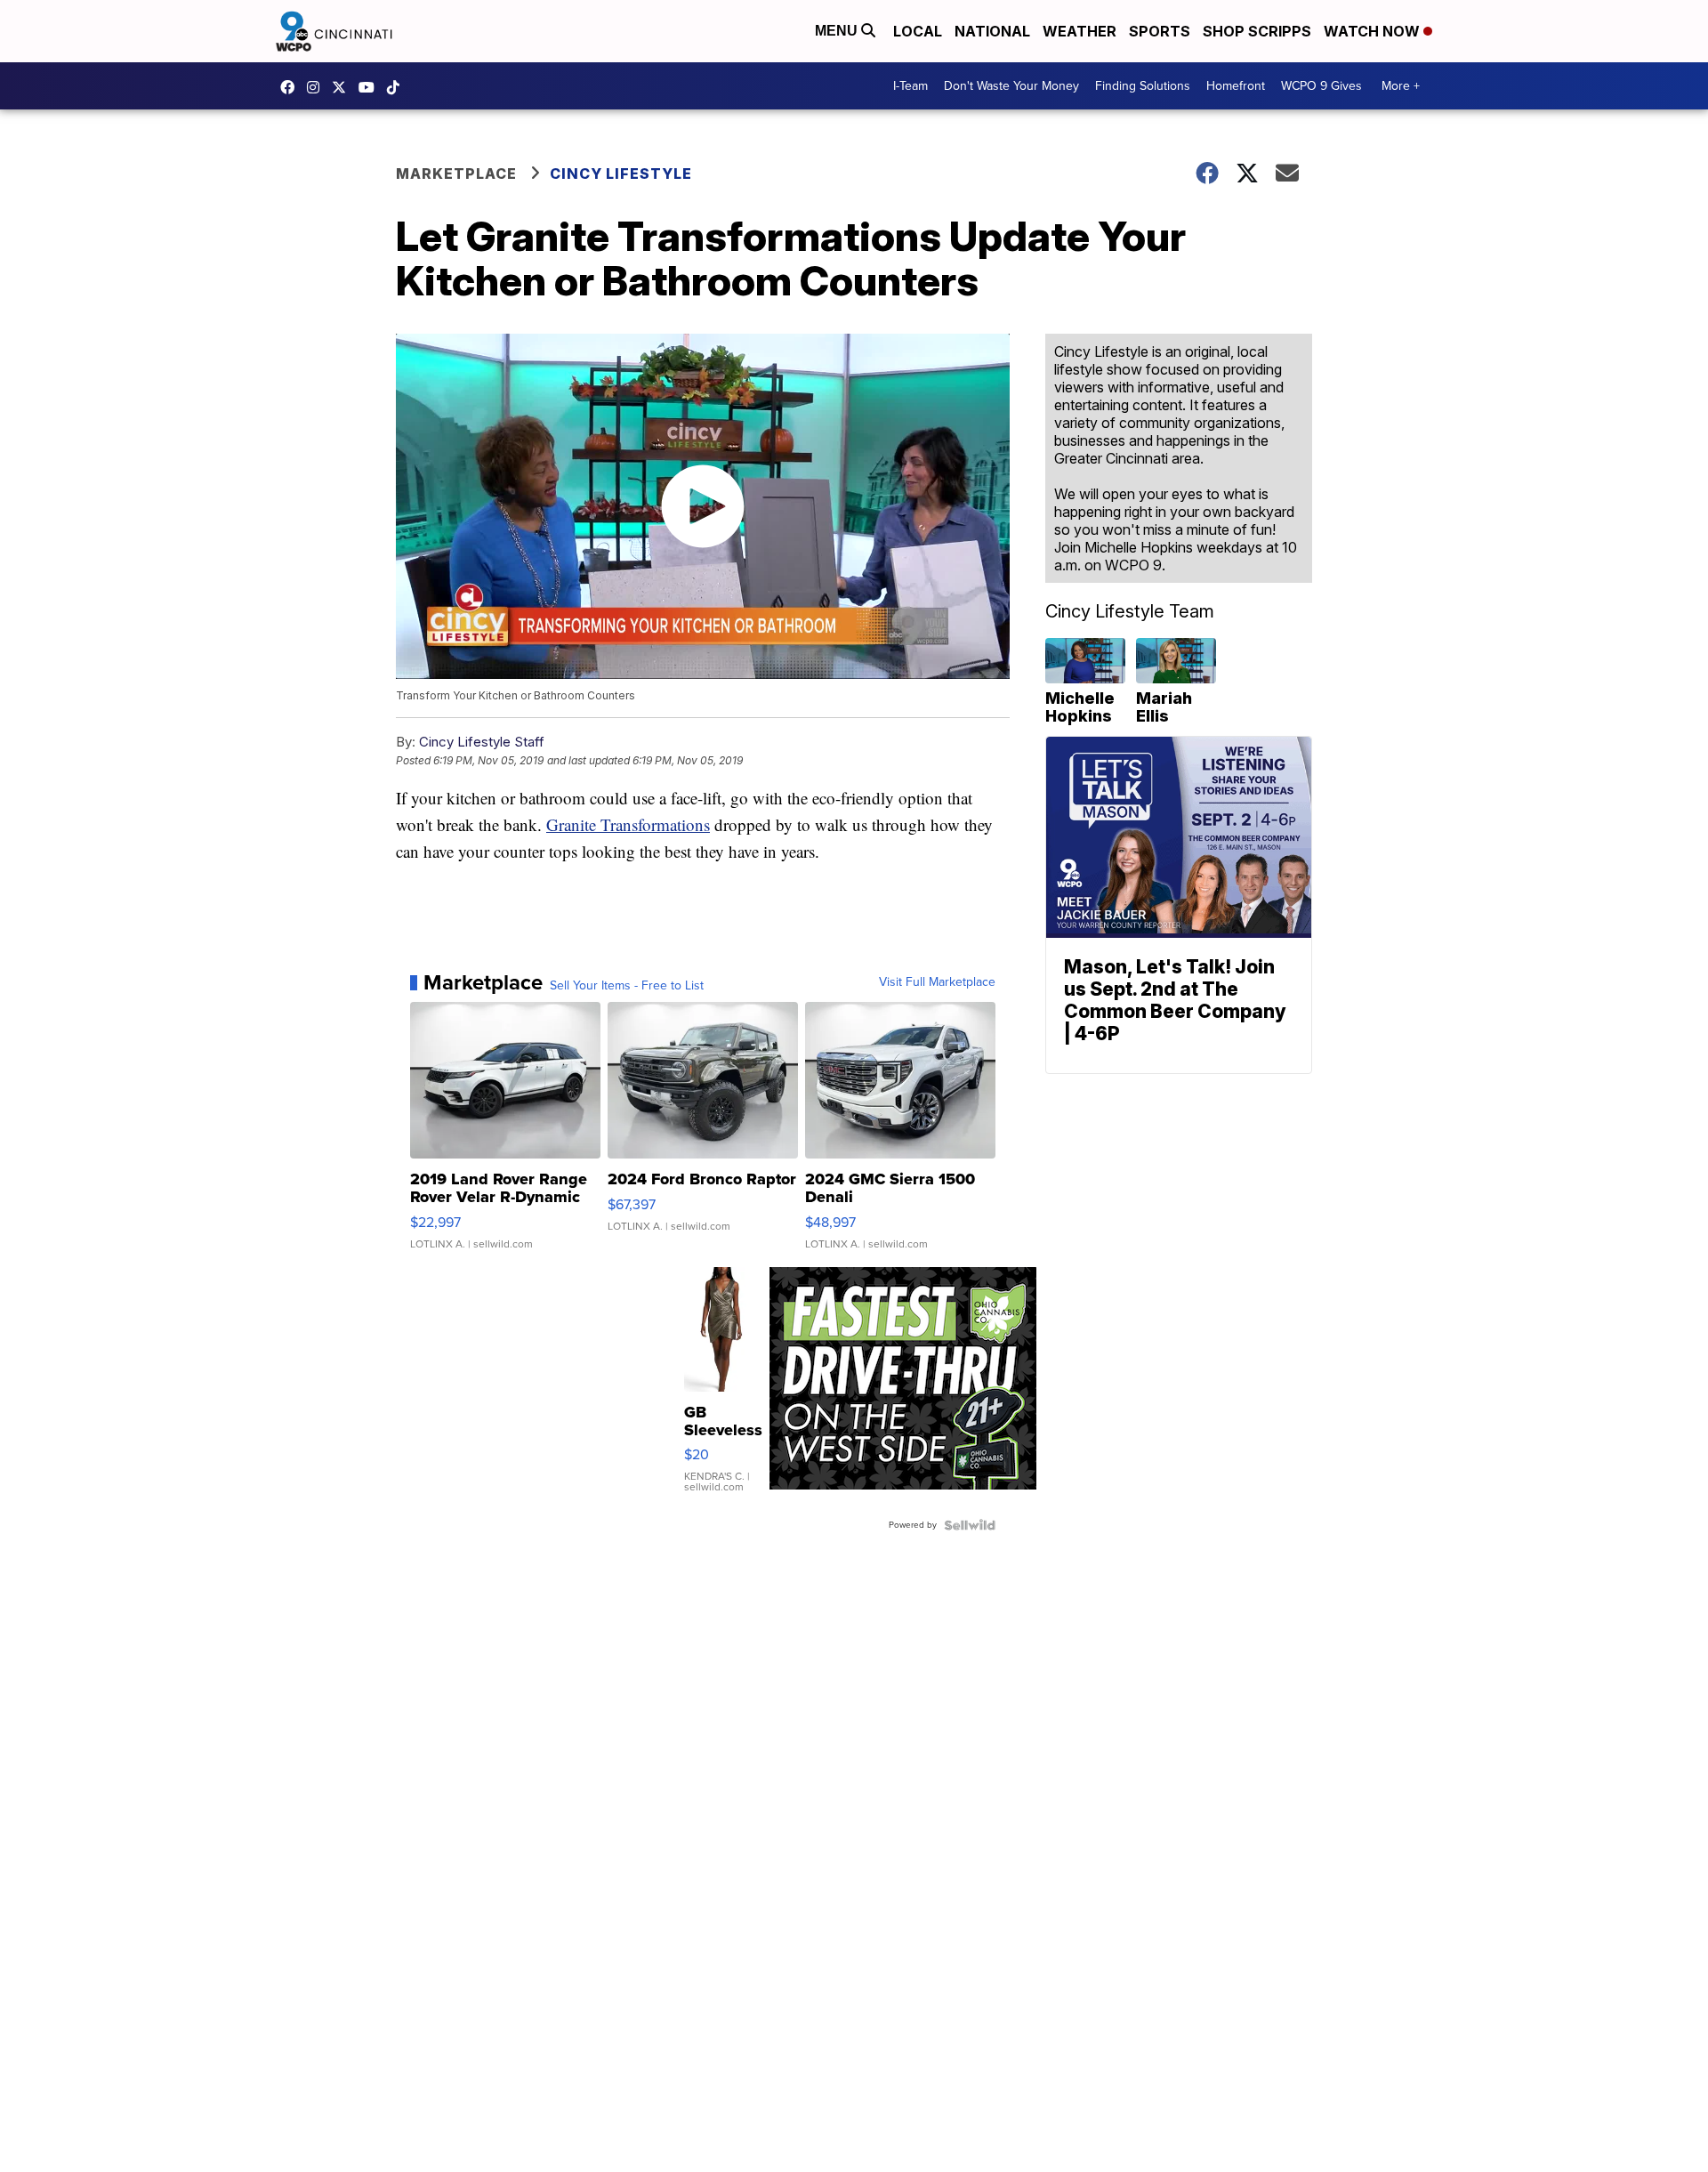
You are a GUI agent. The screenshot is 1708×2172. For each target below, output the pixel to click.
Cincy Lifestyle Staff (482, 742)
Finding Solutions (1143, 86)
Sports (1160, 31)
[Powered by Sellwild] (970, 1525)
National (992, 31)
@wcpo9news (398, 87)
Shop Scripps (1257, 31)
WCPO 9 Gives (1321, 86)
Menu (838, 31)
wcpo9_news (318, 87)
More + (1401, 86)
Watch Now (1374, 31)
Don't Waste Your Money (1011, 86)
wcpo (343, 87)
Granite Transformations (628, 824)
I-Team (910, 86)
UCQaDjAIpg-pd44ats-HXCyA (371, 87)
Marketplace (456, 174)
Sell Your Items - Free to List (627, 986)
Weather (1080, 31)
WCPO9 (292, 87)
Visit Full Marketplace (937, 982)
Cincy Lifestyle (621, 174)
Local (918, 31)
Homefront (1236, 86)
